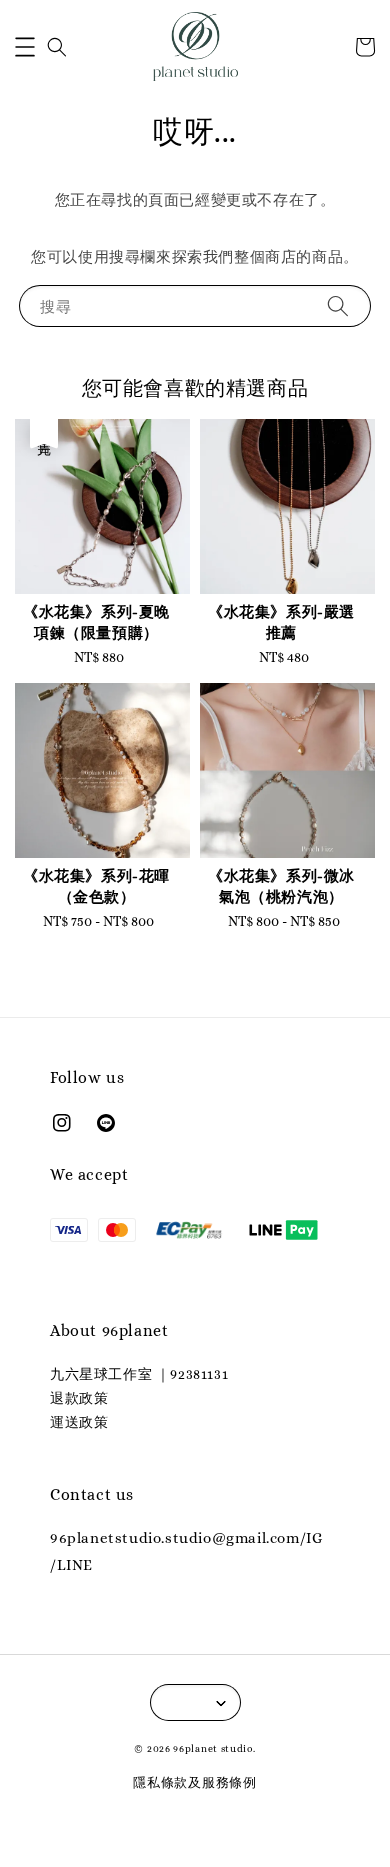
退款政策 (79, 1398)
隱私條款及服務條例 (194, 1782)
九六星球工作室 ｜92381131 (139, 1374)
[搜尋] (338, 305)
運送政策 (79, 1422)
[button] (25, 47)
